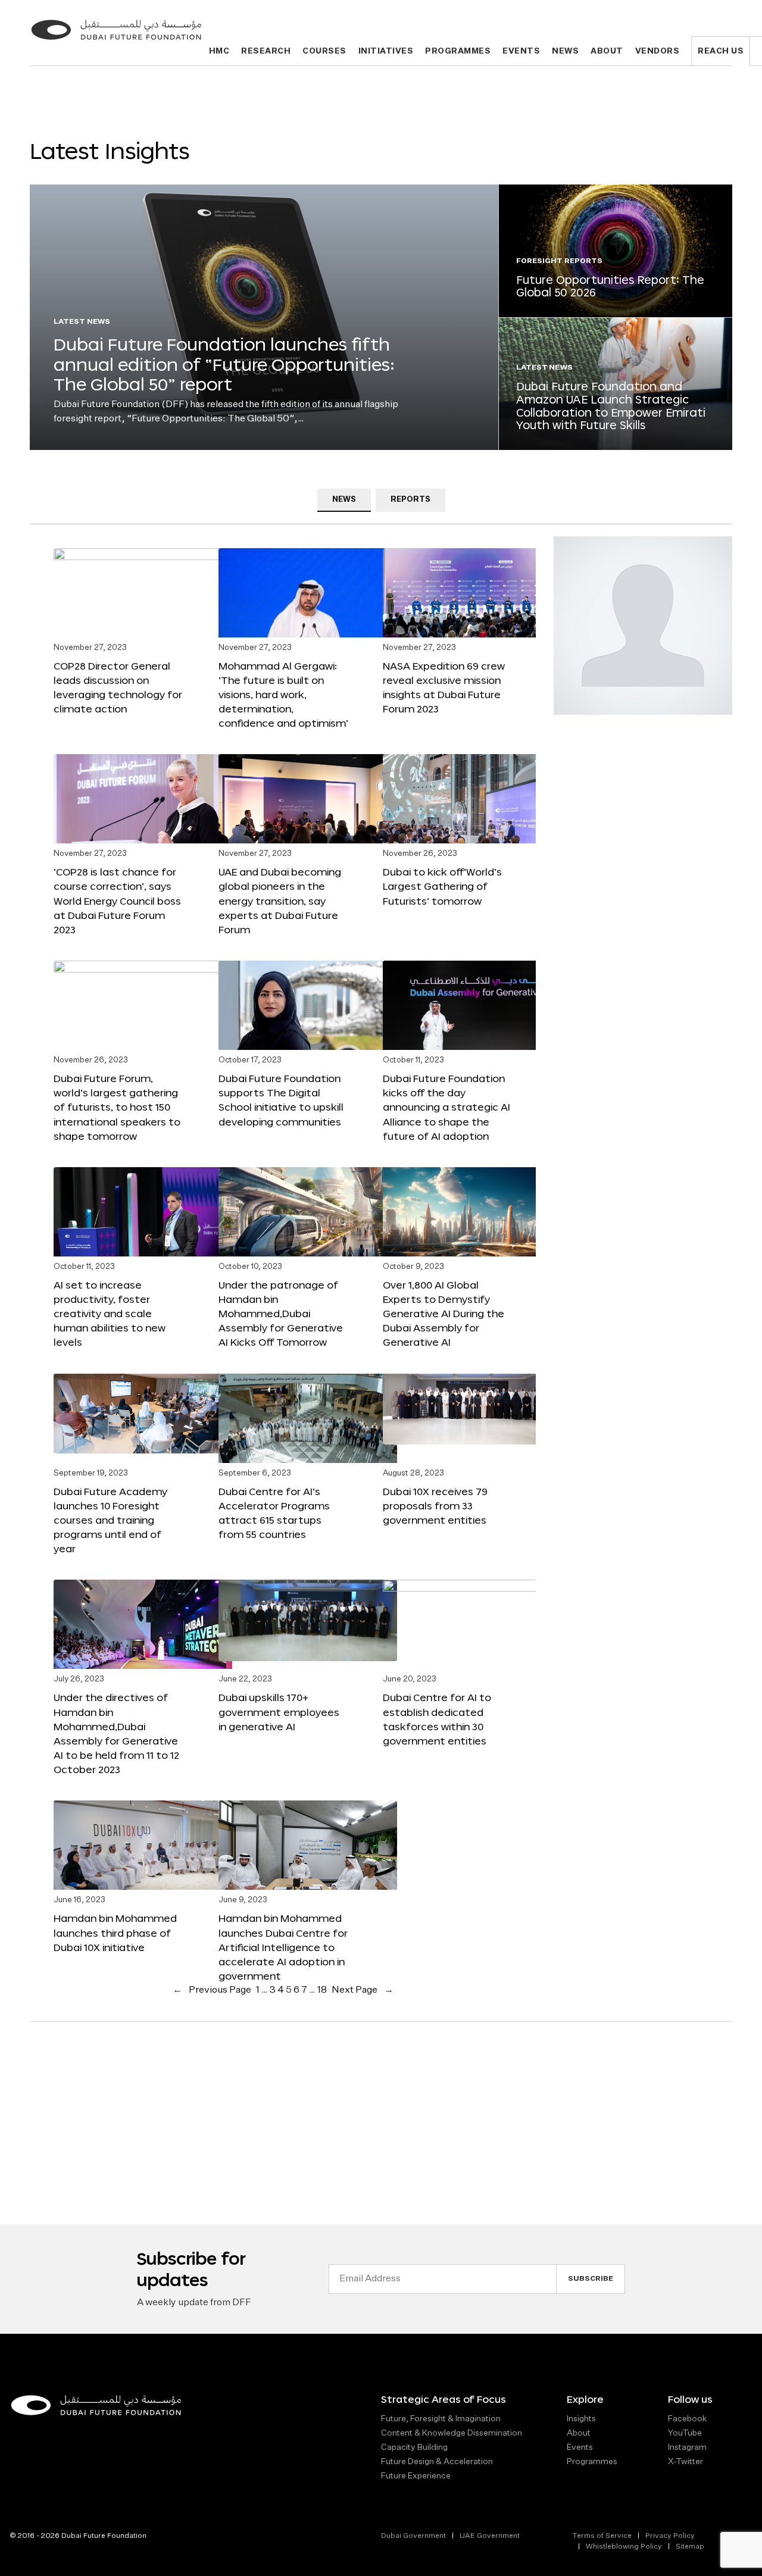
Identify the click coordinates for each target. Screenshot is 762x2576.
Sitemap (690, 2547)
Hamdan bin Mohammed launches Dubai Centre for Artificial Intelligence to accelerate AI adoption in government (283, 1947)
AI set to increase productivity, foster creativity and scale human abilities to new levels (110, 1314)
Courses (324, 51)
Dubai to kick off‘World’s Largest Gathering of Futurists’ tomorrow (442, 886)
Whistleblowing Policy (624, 2547)
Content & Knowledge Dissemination (452, 2433)
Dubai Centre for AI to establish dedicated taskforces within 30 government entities (437, 1719)
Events (521, 51)
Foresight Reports (560, 261)
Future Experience (416, 2476)
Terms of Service (602, 2536)
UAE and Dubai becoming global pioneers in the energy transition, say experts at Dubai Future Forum (280, 901)
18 (322, 1990)
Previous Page (212, 1990)
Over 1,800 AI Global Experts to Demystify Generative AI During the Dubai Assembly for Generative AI (444, 1314)
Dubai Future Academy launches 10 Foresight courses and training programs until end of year (110, 1520)
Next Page (363, 1990)
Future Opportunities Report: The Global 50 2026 (610, 286)
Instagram (687, 2447)
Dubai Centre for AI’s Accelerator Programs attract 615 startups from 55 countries (274, 1513)
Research (266, 51)
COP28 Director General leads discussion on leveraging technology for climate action (118, 687)
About (607, 51)
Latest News (82, 322)
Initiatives (386, 51)
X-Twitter (686, 2462)
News (565, 51)
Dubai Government (413, 2536)
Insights (581, 2419)
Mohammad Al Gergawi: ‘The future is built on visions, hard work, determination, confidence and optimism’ (283, 695)
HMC (219, 51)
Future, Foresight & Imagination (441, 2419)
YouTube (685, 2433)
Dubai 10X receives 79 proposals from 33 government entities (435, 1506)
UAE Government (490, 2536)
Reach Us (721, 51)
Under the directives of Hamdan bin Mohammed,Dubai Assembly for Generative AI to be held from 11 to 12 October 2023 (116, 1733)
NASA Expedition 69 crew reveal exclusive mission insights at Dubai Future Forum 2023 (444, 687)
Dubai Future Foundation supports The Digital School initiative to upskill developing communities (281, 1100)
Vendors (658, 51)
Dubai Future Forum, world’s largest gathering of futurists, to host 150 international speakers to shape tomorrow (117, 1107)
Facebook (687, 2419)
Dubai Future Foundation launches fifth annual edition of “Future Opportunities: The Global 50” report (224, 364)
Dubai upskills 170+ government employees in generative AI (279, 1711)
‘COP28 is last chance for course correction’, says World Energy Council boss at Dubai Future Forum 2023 (117, 901)
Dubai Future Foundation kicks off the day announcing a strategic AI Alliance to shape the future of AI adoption (446, 1107)
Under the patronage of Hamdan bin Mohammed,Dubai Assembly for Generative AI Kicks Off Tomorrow (281, 1314)
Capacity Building (414, 2447)
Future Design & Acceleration (437, 2462)
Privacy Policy (670, 2536)
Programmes (458, 51)
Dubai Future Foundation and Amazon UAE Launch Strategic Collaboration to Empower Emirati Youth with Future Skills (611, 406)
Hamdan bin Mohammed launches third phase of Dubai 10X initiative (115, 1932)
